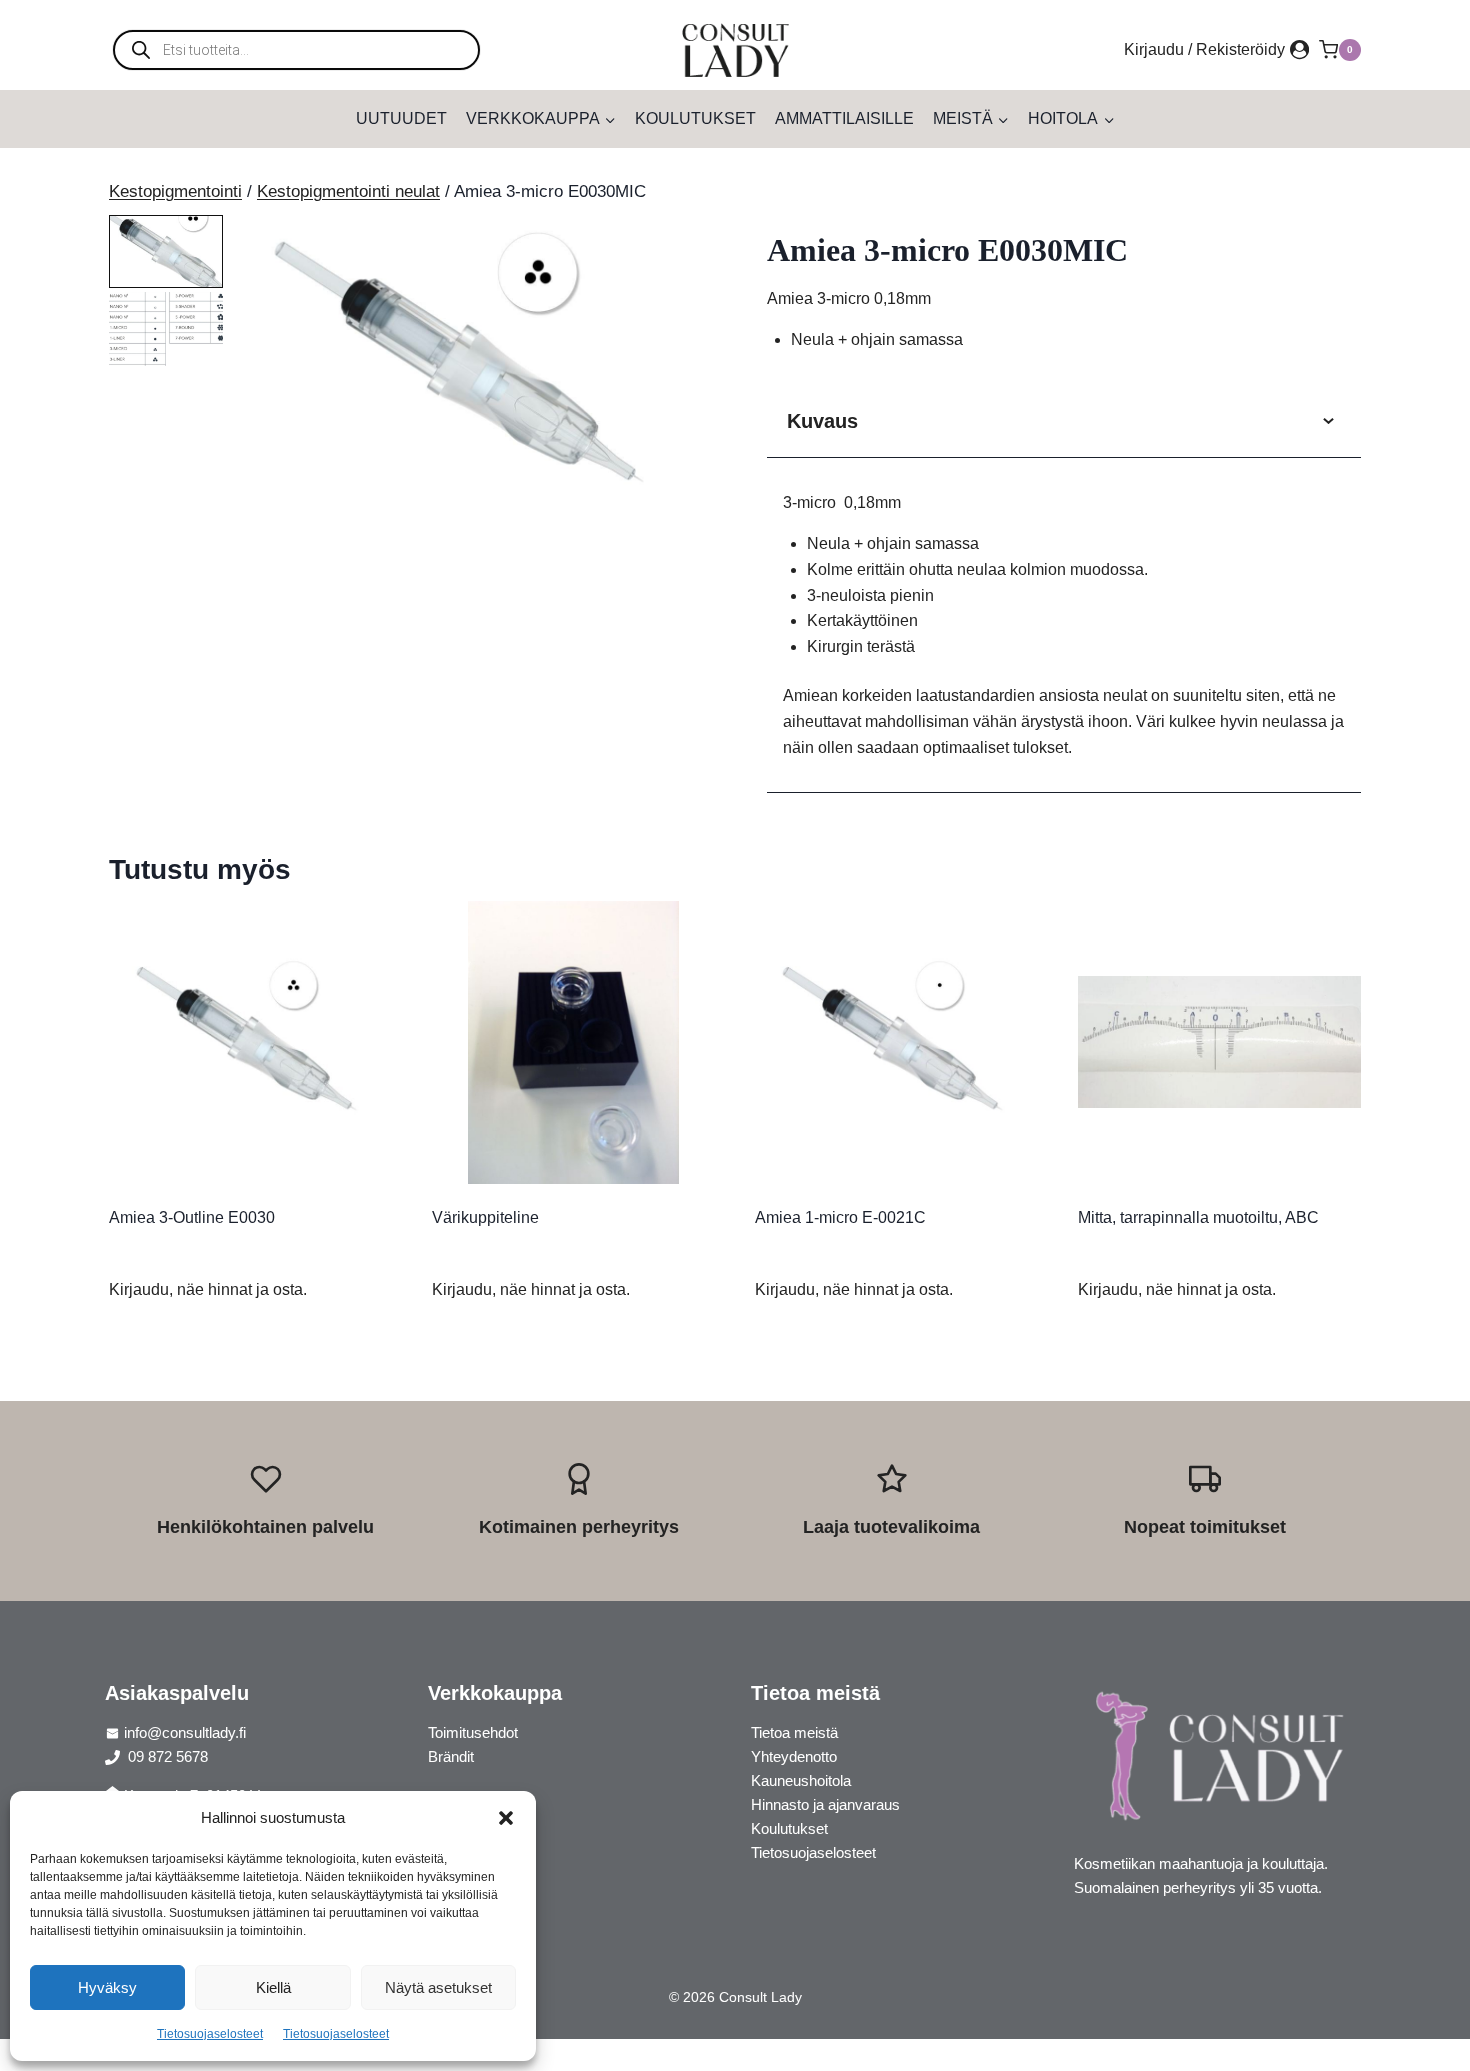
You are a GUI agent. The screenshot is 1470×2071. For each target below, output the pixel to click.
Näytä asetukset (438, 1987)
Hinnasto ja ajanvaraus (825, 1804)
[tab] (457, 499)
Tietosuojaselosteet (210, 2034)
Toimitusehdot (473, 1732)
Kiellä (273, 1987)
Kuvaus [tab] (822, 421)
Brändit (451, 1756)
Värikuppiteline (485, 1217)
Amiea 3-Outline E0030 (192, 1217)
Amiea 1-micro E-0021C (840, 1217)
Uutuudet (401, 118)
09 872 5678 (166, 1756)
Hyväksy (107, 1987)
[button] (506, 1818)
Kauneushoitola (801, 1780)
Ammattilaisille (844, 118)
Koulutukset (695, 118)
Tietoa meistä (794, 1732)
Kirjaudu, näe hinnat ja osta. (208, 1289)
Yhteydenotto (794, 1756)
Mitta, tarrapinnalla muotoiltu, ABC (1198, 1217)
